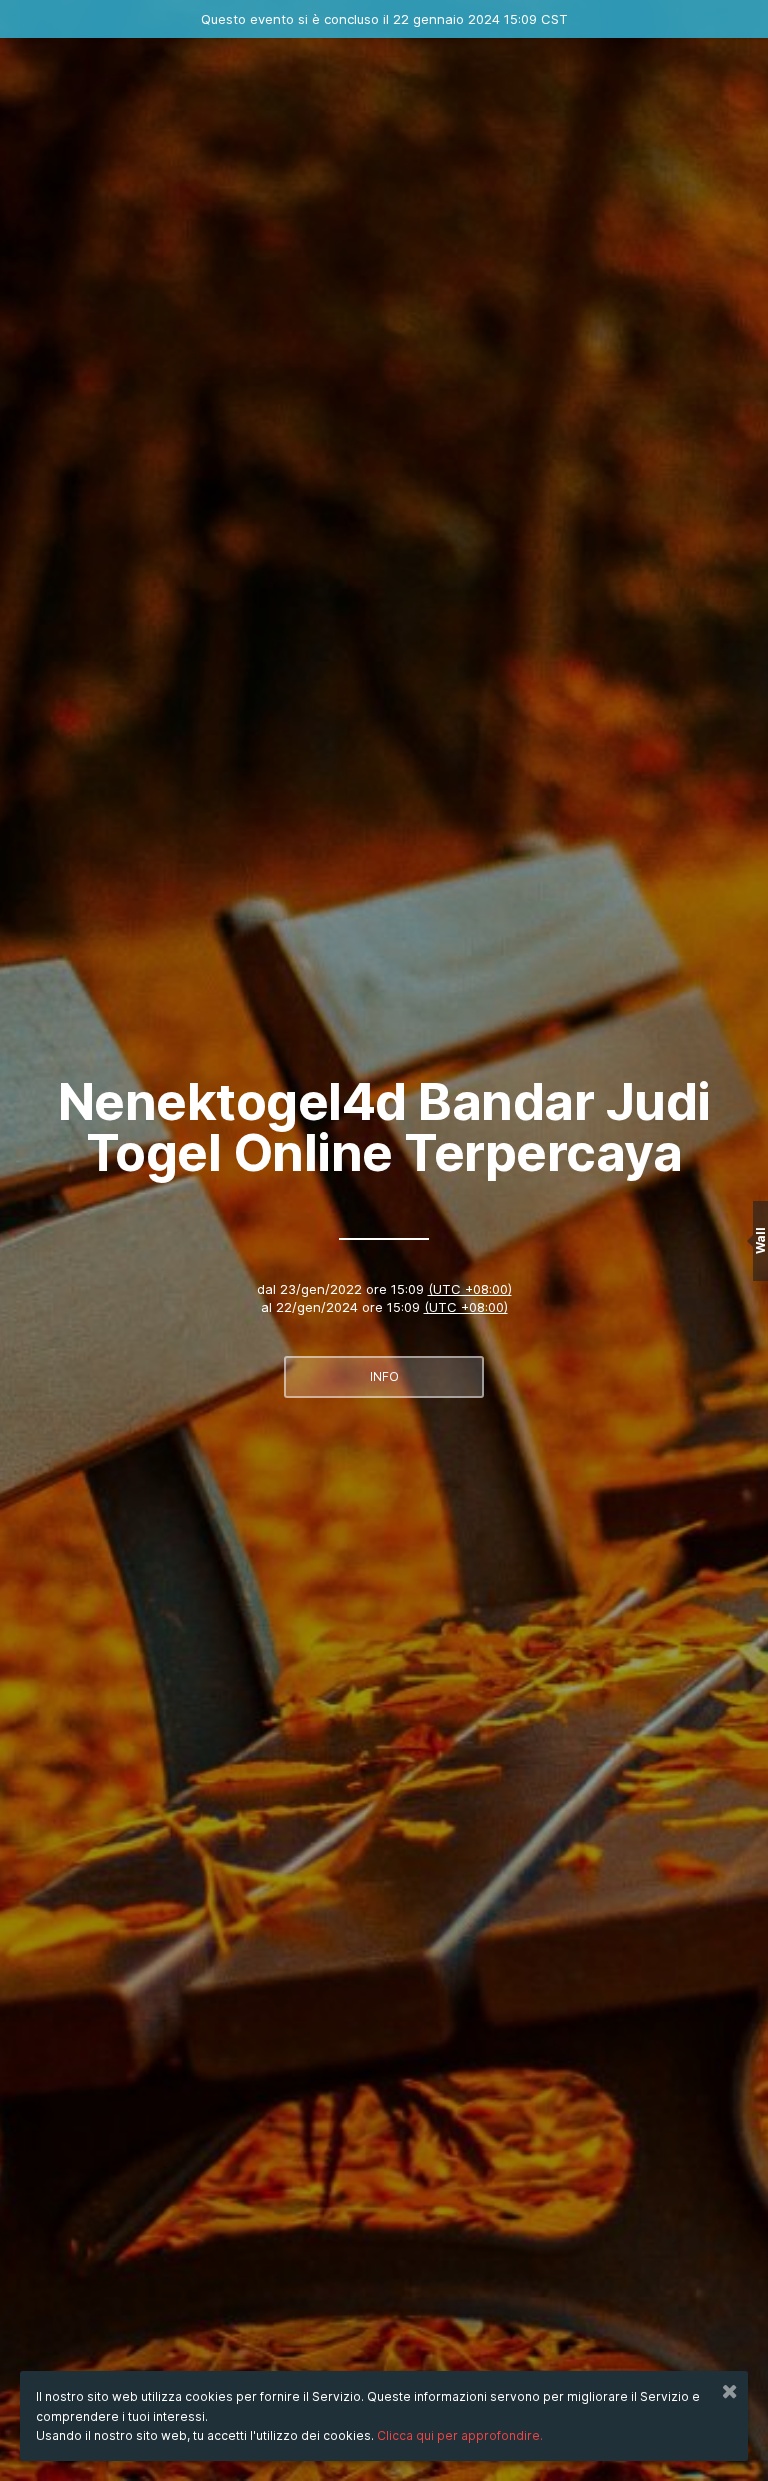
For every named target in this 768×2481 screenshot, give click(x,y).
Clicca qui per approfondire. (460, 2435)
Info (384, 1376)
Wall (760, 1240)
